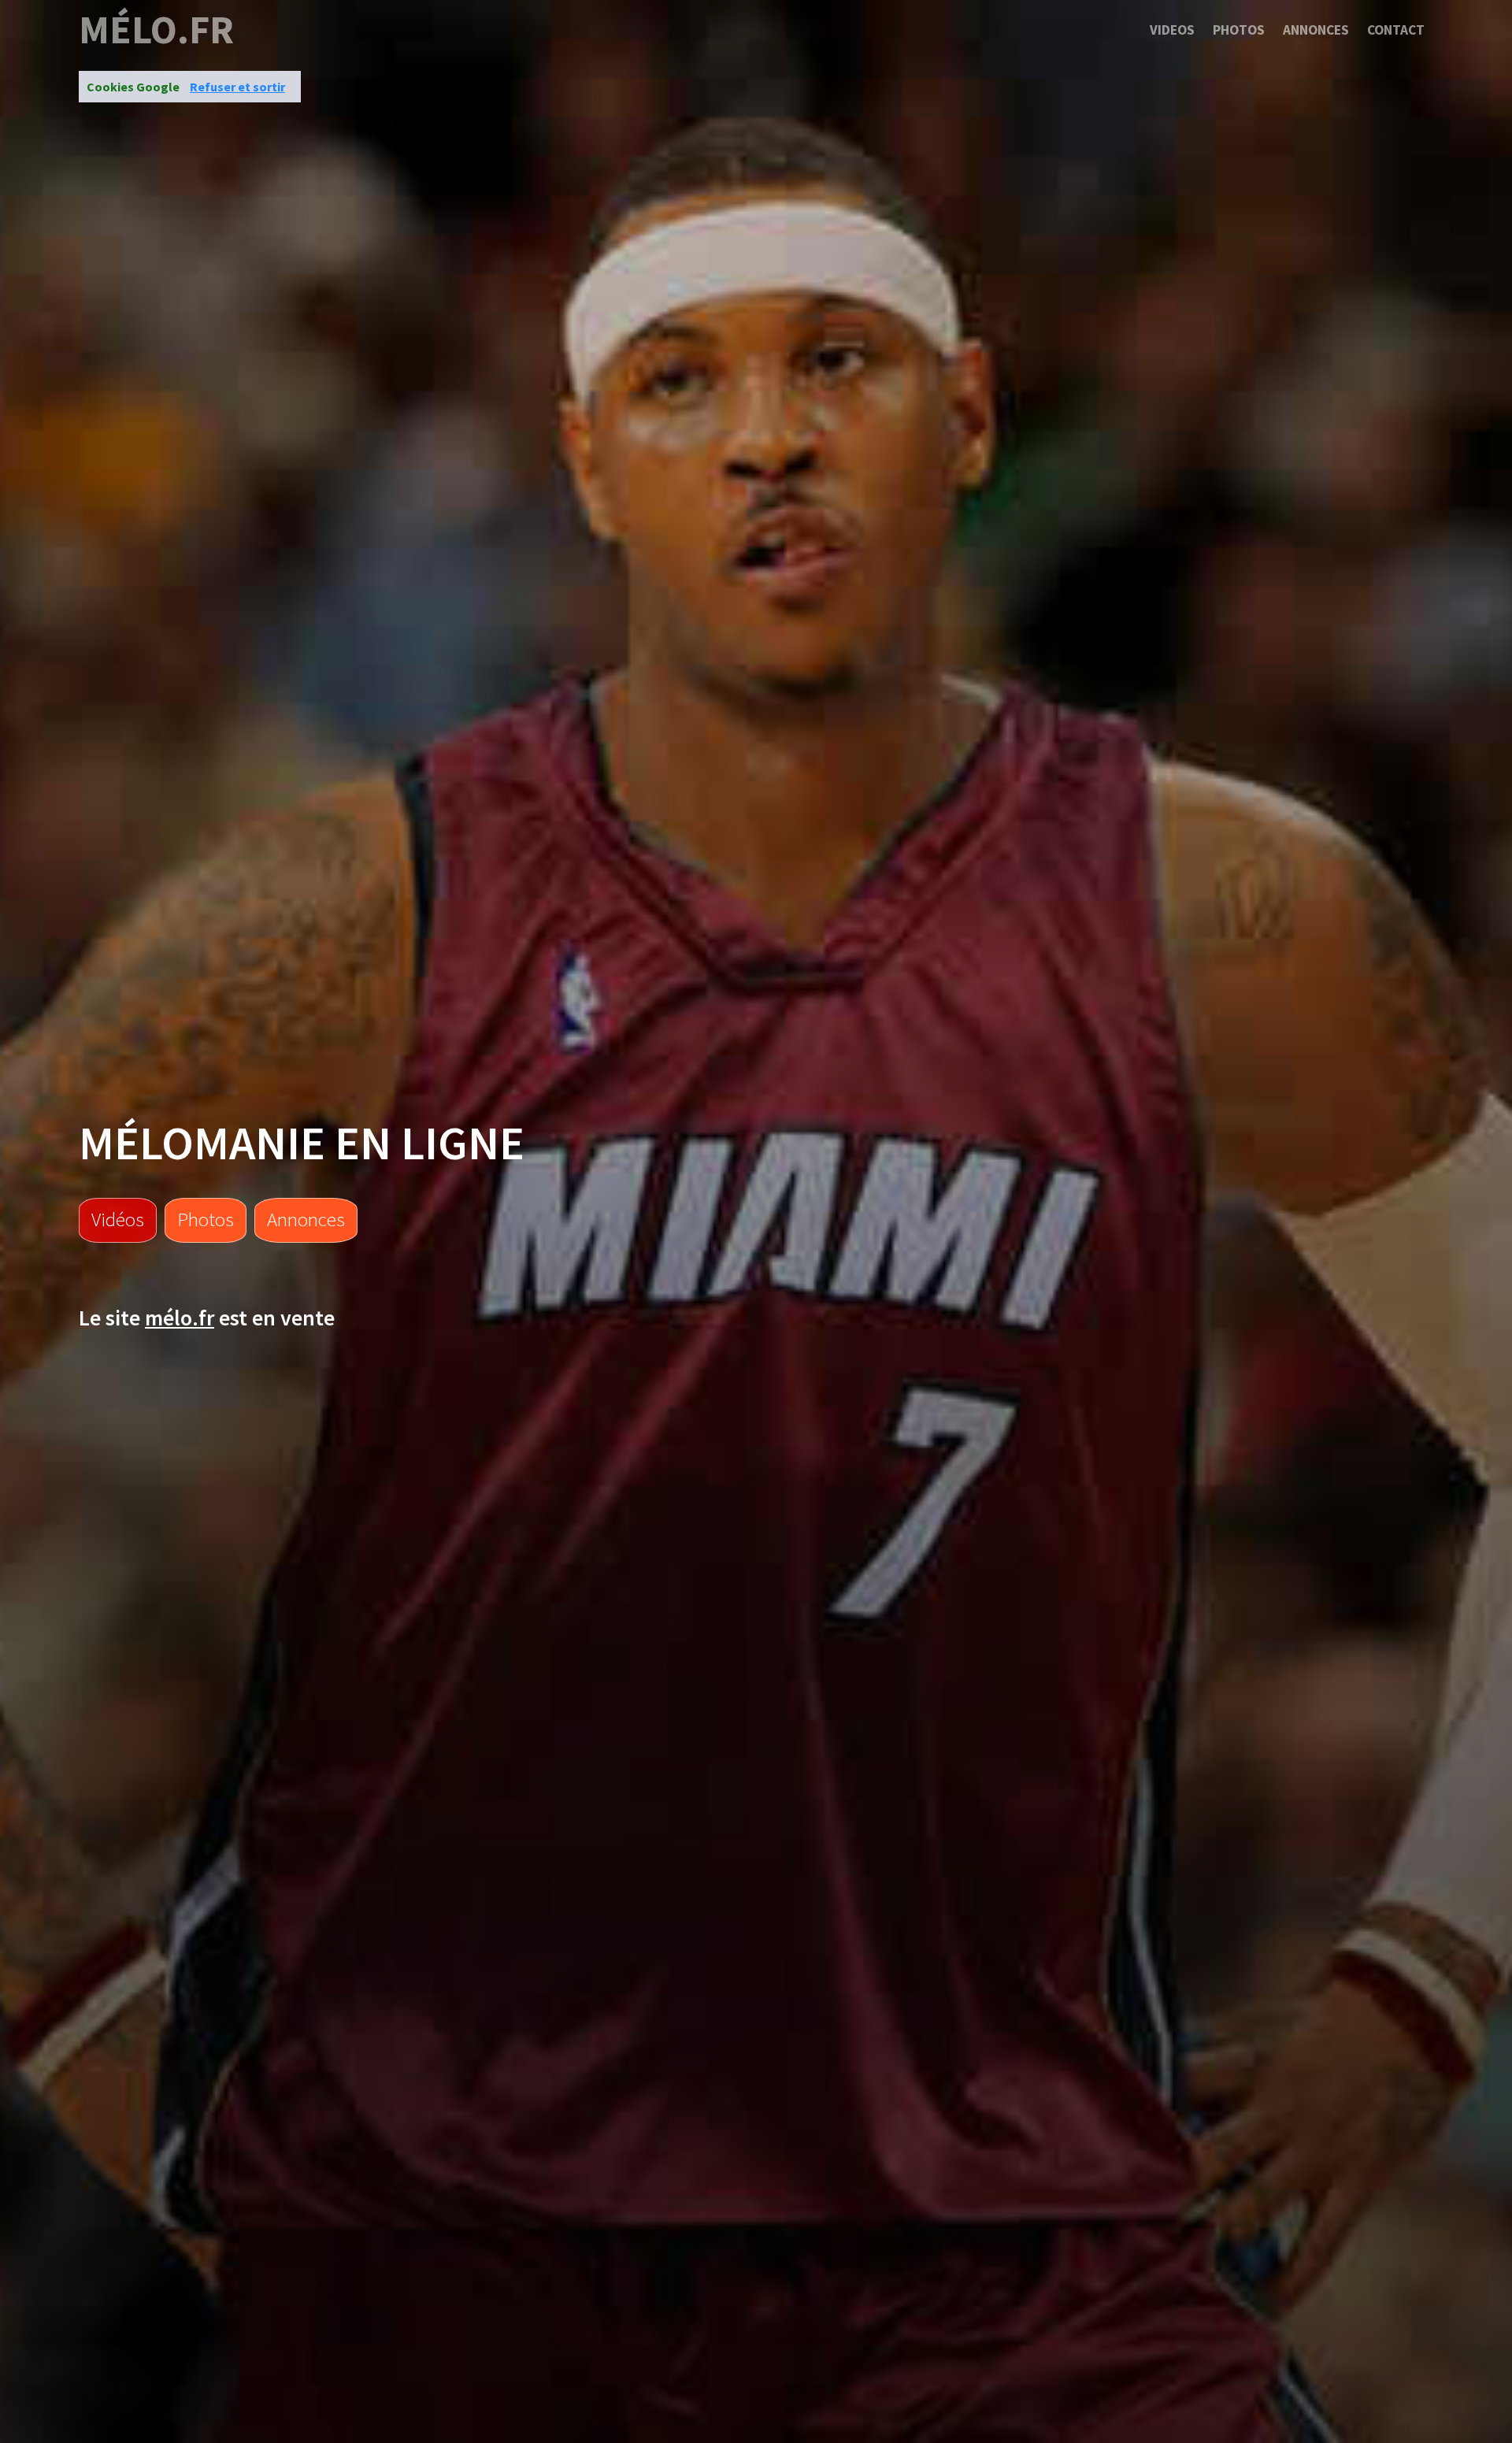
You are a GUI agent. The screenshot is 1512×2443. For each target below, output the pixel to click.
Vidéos (118, 1219)
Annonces (1316, 30)
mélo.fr (156, 30)
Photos (1239, 30)
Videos (1172, 30)
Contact (1396, 30)
